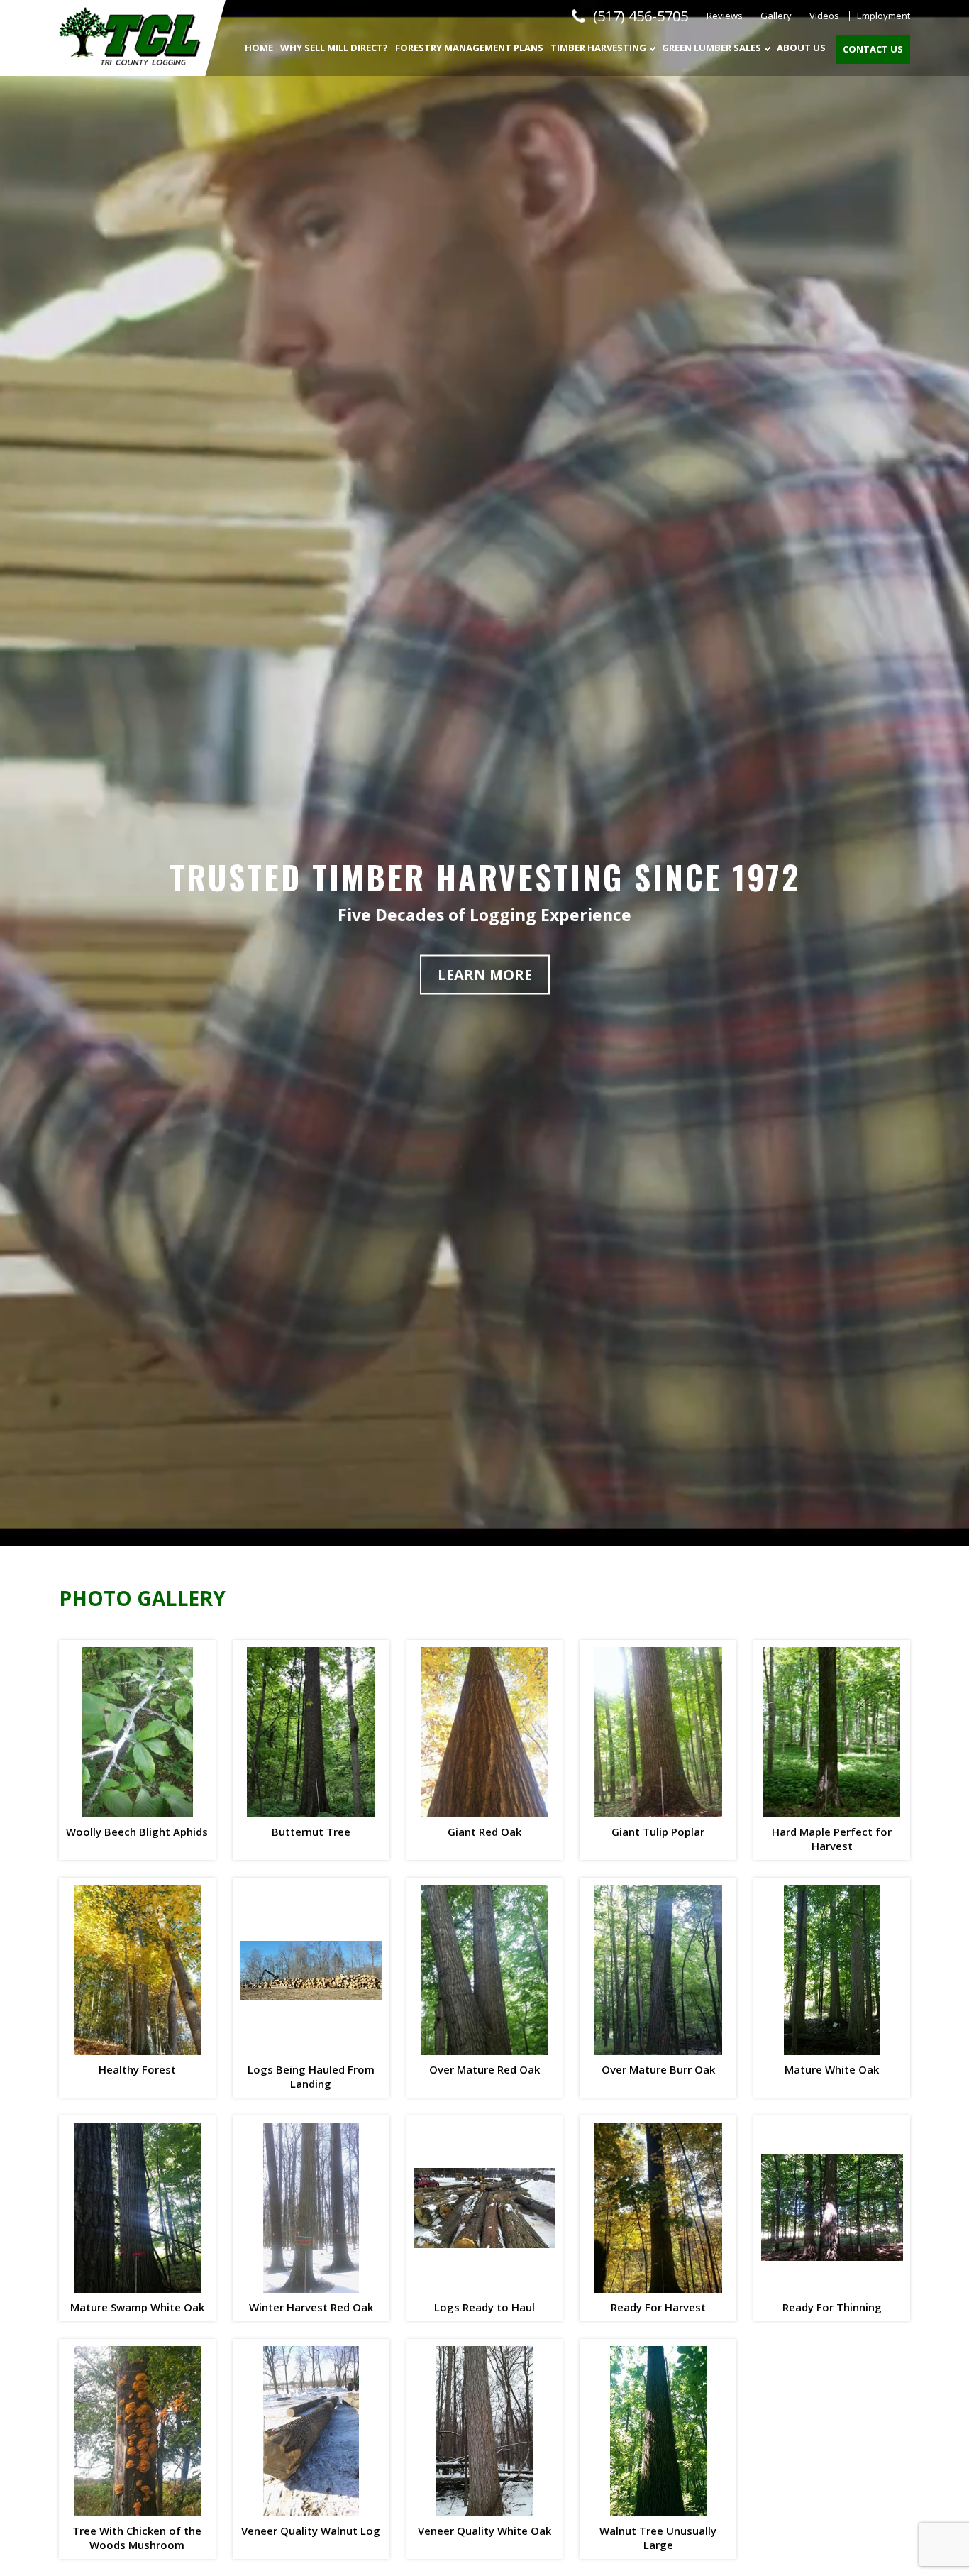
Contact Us (873, 49)
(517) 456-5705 (641, 16)
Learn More (485, 974)
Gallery (776, 16)
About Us (801, 48)
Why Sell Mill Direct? (334, 48)
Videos (824, 16)
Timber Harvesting (598, 48)
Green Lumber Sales (711, 48)
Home (259, 48)
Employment (884, 16)
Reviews (725, 16)
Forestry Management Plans (469, 48)
